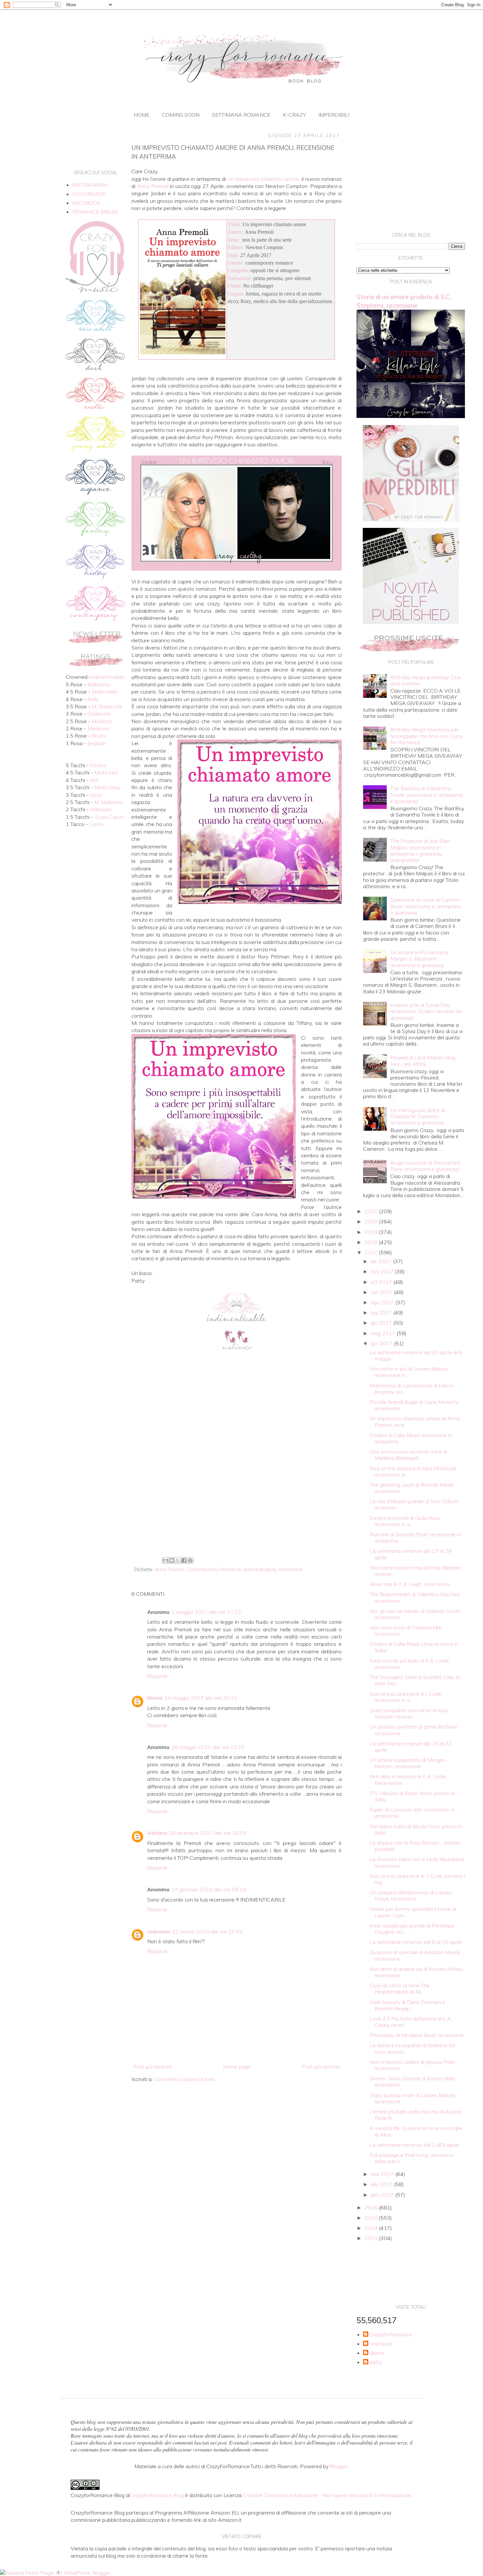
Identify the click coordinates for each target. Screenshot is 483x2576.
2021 (372, 1211)
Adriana (157, 1833)
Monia (155, 1698)
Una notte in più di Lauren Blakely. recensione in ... (409, 1372)
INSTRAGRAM (90, 185)
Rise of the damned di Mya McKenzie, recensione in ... (414, 1471)
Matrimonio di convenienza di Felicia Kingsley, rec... (411, 1389)
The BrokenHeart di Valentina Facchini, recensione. (415, 1597)
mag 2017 (384, 1333)
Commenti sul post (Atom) (184, 2079)
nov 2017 (383, 1271)
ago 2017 (383, 1302)
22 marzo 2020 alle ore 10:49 (207, 1931)
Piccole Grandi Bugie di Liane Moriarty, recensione (414, 1405)
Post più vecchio (321, 2067)
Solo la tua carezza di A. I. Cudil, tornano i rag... (417, 1879)
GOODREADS (89, 194)
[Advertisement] (237, 1501)
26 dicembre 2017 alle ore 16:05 (208, 1833)
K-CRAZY (294, 115)
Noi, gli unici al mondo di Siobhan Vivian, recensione (415, 1614)
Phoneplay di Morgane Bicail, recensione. (417, 2035)
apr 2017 (382, 1343)
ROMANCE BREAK (95, 212)
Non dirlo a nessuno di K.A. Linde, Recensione (408, 1779)
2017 (372, 1252)
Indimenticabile (260, 1570)
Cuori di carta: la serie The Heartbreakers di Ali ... (400, 1988)
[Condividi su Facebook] (184, 1560)
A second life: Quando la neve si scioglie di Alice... (416, 2131)
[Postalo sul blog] (172, 1560)
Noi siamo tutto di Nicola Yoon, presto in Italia (416, 1829)
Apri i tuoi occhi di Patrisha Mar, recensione (406, 1631)
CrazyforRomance (391, 2335)
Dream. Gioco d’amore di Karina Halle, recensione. (413, 2081)
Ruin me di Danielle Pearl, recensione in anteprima (415, 1537)
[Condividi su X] (178, 1560)
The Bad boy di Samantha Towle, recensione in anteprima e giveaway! (426, 794)
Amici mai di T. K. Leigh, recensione (410, 1584)
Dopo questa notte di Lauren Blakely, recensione (413, 2098)
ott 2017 (382, 1282)
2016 (372, 2208)
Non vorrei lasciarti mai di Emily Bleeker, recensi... (415, 1571)
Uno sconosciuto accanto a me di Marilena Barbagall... (408, 1455)
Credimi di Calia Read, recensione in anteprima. (411, 1438)
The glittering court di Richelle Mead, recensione (412, 1488)
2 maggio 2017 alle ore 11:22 (206, 1612)
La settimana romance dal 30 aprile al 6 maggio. (416, 1355)
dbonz (377, 2353)
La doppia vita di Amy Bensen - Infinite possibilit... (415, 1846)
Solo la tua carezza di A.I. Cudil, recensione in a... (406, 1697)
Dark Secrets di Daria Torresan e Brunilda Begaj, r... (407, 2005)
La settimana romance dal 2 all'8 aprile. (415, 2145)
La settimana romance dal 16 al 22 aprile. (411, 1747)
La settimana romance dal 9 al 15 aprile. (416, 1942)
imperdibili (334, 115)
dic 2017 (382, 1261)
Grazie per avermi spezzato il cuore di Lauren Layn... (413, 1912)
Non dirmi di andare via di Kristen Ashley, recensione (417, 1972)
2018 (372, 1242)
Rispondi (157, 1676)
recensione (291, 1570)
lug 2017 (382, 1312)
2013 (372, 2238)
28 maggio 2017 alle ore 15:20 (208, 1747)
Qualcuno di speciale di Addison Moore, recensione (415, 1955)
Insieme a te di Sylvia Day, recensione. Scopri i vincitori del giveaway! (426, 1011)
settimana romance (241, 115)
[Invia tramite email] (165, 1560)
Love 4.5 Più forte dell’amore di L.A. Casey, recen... (411, 2022)
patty (376, 2362)
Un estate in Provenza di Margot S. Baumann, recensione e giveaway (419, 958)
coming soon (181, 115)
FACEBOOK (86, 203)
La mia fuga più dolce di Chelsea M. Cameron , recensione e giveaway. (418, 1116)
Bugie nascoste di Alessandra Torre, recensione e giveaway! (425, 1166)
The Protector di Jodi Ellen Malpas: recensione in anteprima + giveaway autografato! (420, 850)
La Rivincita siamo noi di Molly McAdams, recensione (417, 1862)
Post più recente (152, 2067)
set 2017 (382, 1292)
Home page (237, 2067)
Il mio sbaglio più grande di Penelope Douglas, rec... (412, 1929)
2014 (372, 2228)
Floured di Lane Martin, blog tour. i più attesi (423, 1061)
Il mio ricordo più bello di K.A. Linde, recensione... (410, 1664)
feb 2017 (382, 2184)
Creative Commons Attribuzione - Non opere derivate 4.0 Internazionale (327, 2495)
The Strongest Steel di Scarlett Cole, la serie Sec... (415, 1680)
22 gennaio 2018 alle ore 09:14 (209, 1889)
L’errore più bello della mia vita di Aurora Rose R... (415, 2115)
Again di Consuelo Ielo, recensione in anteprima (412, 1813)
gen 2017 (383, 2195)
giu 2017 (382, 1323)
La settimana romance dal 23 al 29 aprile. (411, 1554)
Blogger (339, 2466)
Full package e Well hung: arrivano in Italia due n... (412, 2158)
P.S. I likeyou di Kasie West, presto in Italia (412, 1796)
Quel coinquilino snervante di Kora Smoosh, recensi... (409, 1713)
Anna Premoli (170, 1570)
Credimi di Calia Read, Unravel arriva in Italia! (414, 1647)
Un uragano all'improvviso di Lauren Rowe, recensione (411, 1895)
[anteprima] (411, 519)
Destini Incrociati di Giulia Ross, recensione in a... (406, 1521)
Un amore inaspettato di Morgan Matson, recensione (408, 1763)
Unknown (159, 1931)
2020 (372, 1221)
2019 (372, 1232)
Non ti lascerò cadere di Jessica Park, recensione (413, 2065)
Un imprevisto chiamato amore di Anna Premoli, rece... (415, 1421)
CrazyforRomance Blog (157, 2495)
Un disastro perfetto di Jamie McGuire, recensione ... (414, 1730)
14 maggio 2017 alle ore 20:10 (201, 1698)
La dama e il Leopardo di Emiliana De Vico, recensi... (413, 2048)
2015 (372, 2218)
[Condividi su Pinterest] (190, 1560)
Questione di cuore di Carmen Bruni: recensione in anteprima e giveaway (425, 906)
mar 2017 (383, 2174)
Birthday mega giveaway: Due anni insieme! (426, 680)
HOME (142, 115)
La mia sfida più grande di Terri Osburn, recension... (415, 1504)
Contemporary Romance (214, 1570)
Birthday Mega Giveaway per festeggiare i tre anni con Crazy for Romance (427, 736)
